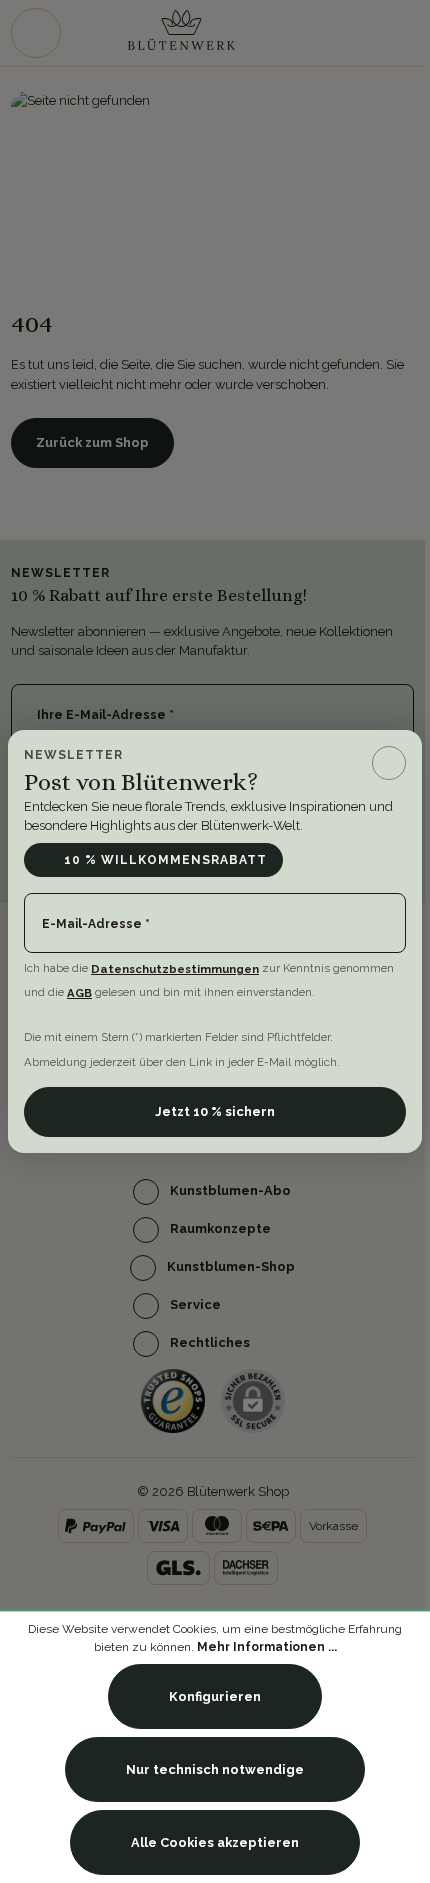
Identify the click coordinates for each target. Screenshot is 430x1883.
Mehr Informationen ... (267, 1647)
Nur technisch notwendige (215, 1769)
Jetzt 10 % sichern (215, 1111)
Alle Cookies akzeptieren (215, 1842)
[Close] (389, 763)
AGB (79, 993)
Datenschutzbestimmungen (175, 969)
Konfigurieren (215, 1696)
